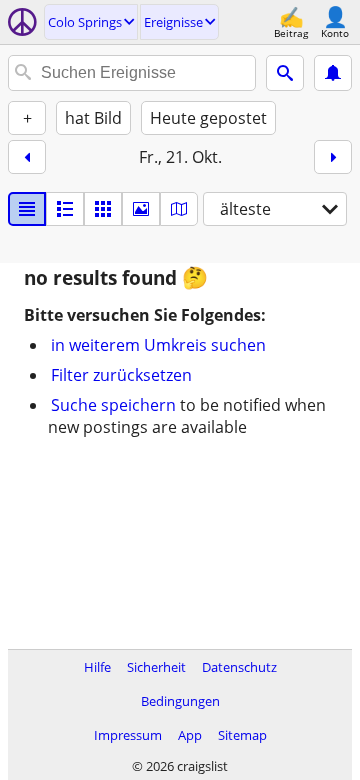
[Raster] (103, 209)
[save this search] (333, 73)
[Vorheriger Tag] (27, 157)
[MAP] (179, 209)
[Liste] (27, 209)
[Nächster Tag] (333, 157)
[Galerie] (141, 209)
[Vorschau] (65, 209)
